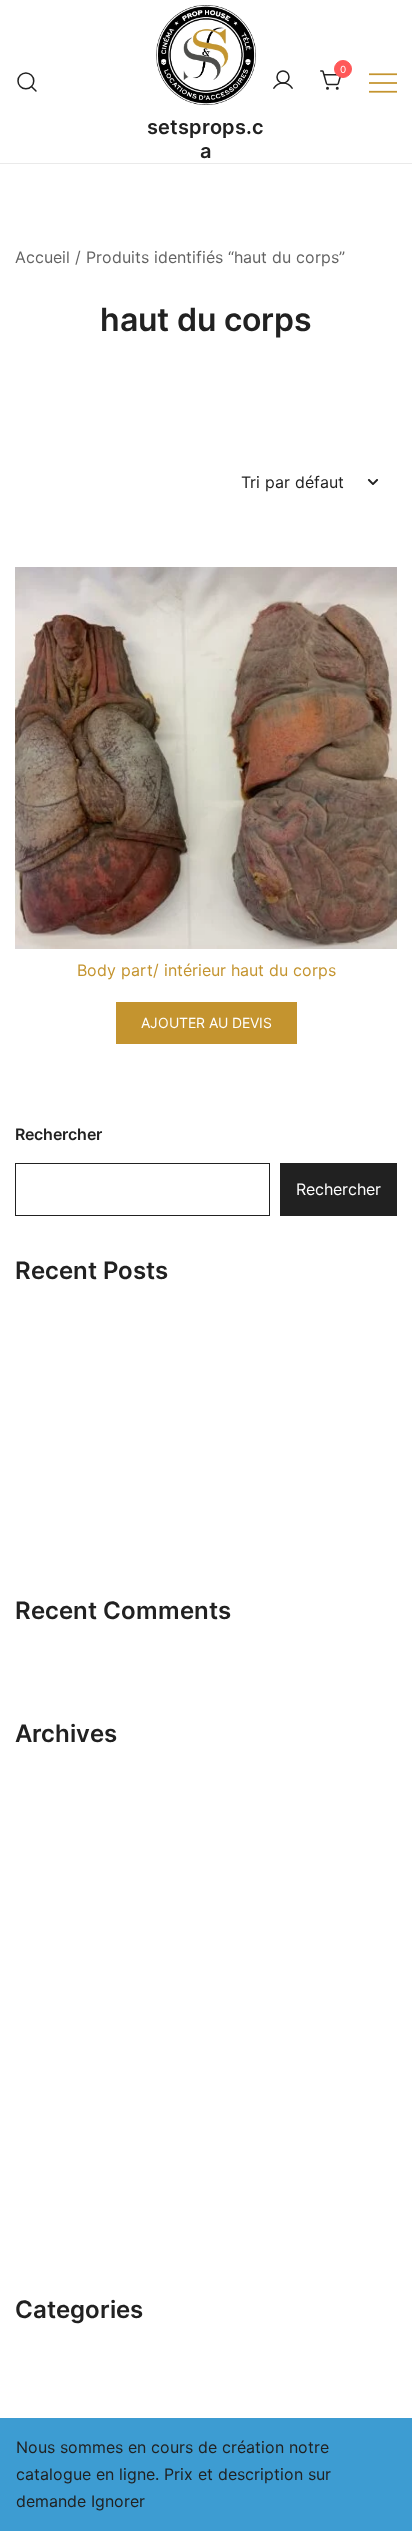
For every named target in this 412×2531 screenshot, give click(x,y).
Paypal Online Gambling (105, 1420)
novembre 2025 (75, 1909)
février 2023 (62, 2241)
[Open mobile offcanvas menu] (383, 81)
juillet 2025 (57, 2056)
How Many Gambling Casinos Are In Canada (182, 1542)
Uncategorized (71, 2337)
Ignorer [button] (118, 2501)
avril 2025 (53, 2167)
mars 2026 (56, 1761)
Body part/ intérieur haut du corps (206, 970)
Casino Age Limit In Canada (120, 1481)
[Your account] (283, 81)
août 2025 (54, 2019)
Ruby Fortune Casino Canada (125, 1359)
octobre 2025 (67, 1946)
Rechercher (58, 1134)
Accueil (42, 257)
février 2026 (62, 1798)
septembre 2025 (78, 1983)
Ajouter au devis (206, 1022)
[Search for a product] (27, 81)
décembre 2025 (75, 1872)
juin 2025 (50, 2093)
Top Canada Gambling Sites (120, 1299)
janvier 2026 (62, 1835)
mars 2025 (56, 2204)
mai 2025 (51, 2130)
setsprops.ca (205, 139)
